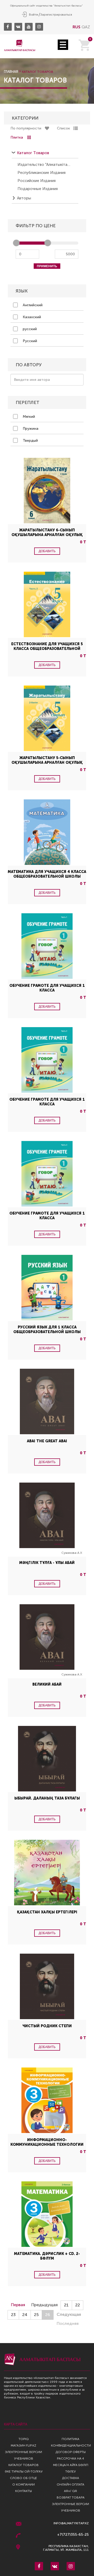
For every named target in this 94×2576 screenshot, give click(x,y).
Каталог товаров (33, 153)
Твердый (30, 441)
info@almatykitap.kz (71, 2523)
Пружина (30, 429)
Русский (29, 341)
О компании (23, 2484)
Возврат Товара (71, 2497)
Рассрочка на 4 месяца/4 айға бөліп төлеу (71, 2465)
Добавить (47, 551)
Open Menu (63, 45)
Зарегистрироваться (56, 15)
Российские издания (37, 181)
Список (63, 128)
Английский (32, 305)
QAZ (86, 27)
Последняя (68, 2323)
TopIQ (24, 2439)
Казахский (31, 317)
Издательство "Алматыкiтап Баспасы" (44, 165)
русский (29, 329)
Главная (11, 72)
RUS (77, 27)
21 (66, 2305)
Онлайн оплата (70, 2484)
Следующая (69, 2314)
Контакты (23, 2491)
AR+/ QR (70, 2491)
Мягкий (28, 417)
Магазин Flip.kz (23, 2445)
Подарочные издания (38, 189)
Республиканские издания (42, 173)
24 (25, 2315)
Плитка (17, 137)
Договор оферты (71, 2452)
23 (13, 2315)
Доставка (71, 2478)
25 (36, 2315)
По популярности (26, 128)
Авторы (24, 198)
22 (78, 2305)
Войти (34, 15)
